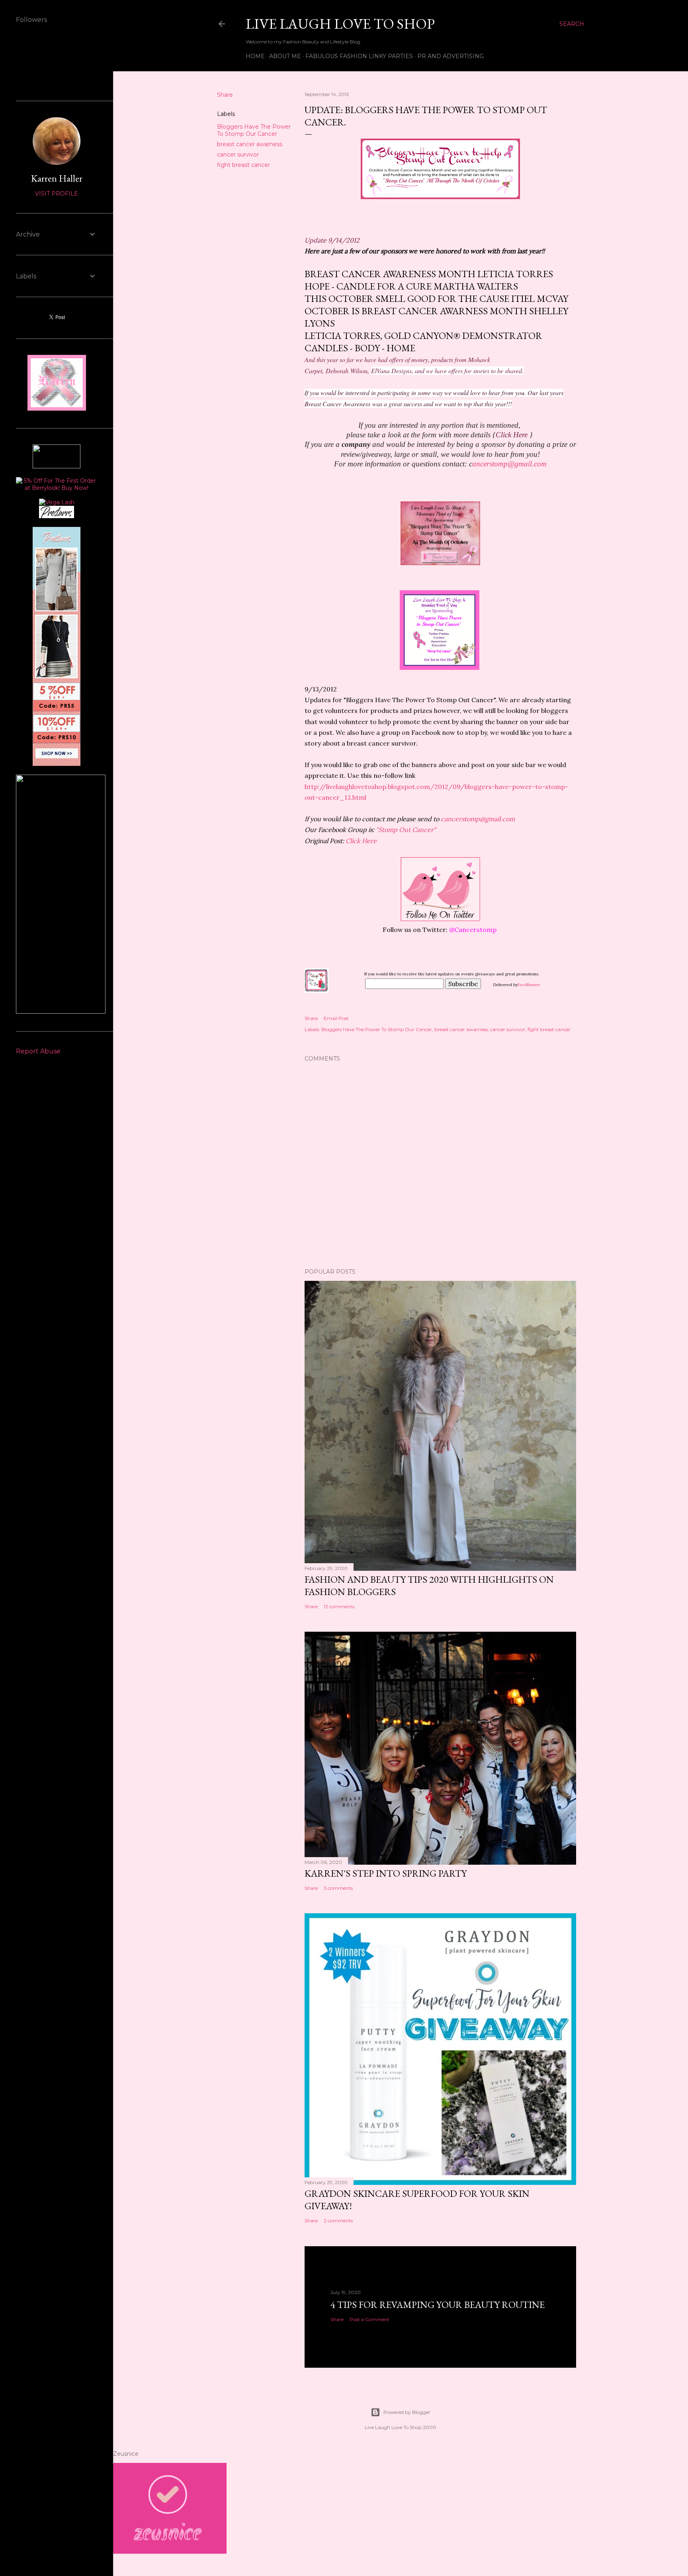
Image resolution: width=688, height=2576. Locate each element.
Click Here (361, 841)
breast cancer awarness (250, 144)
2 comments (338, 2221)
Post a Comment (369, 2319)
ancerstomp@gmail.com (508, 464)
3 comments (338, 1888)
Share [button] (225, 95)
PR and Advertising (451, 56)
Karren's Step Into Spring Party (386, 1873)
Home (255, 56)
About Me (285, 56)
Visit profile (57, 194)
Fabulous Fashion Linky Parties (359, 56)
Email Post (336, 1018)
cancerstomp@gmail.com (479, 819)
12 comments (339, 1606)
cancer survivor (238, 155)
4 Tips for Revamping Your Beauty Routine (438, 2305)
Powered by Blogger (407, 2412)
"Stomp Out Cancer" (406, 830)
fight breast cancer (243, 165)
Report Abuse (38, 1051)
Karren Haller (57, 178)
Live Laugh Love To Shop (340, 24)
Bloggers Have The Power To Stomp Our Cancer (254, 130)
